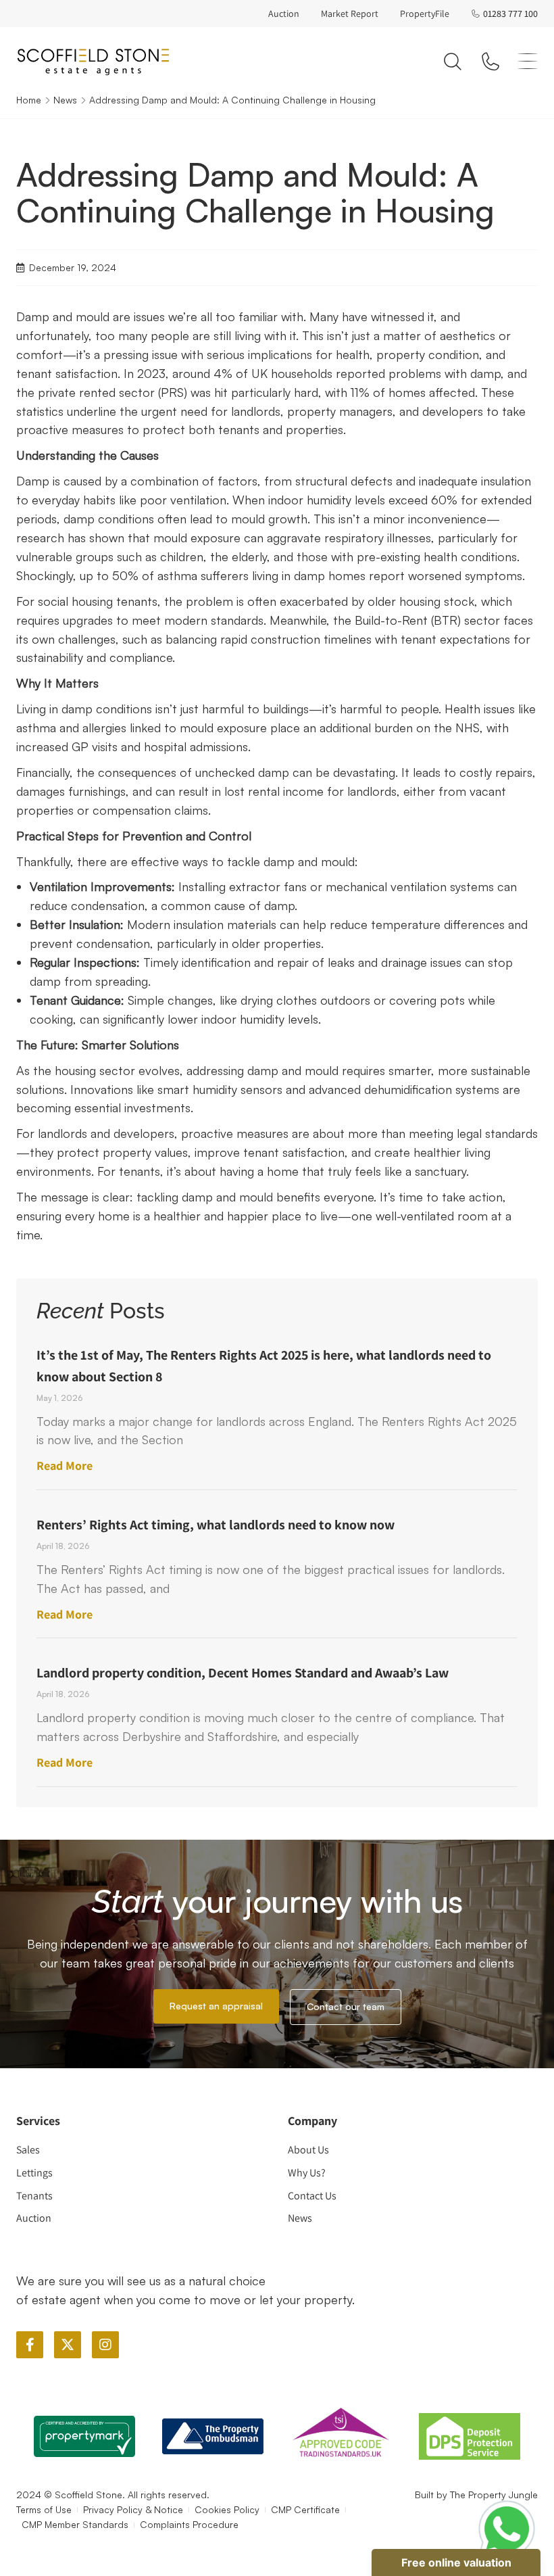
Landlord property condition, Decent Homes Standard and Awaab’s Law (243, 1673)
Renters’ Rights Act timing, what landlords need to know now (216, 1525)
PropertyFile (425, 14)
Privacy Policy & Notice (133, 2509)
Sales (28, 2150)
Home (29, 100)
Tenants (34, 2196)
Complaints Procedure (189, 2524)
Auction (284, 14)
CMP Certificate (305, 2509)
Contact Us (312, 2196)
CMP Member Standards (75, 2524)
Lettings (34, 2173)
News (65, 100)
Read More (65, 1465)
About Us (308, 2150)
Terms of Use (44, 2509)
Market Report (350, 14)
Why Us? (307, 2173)
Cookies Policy (227, 2509)
